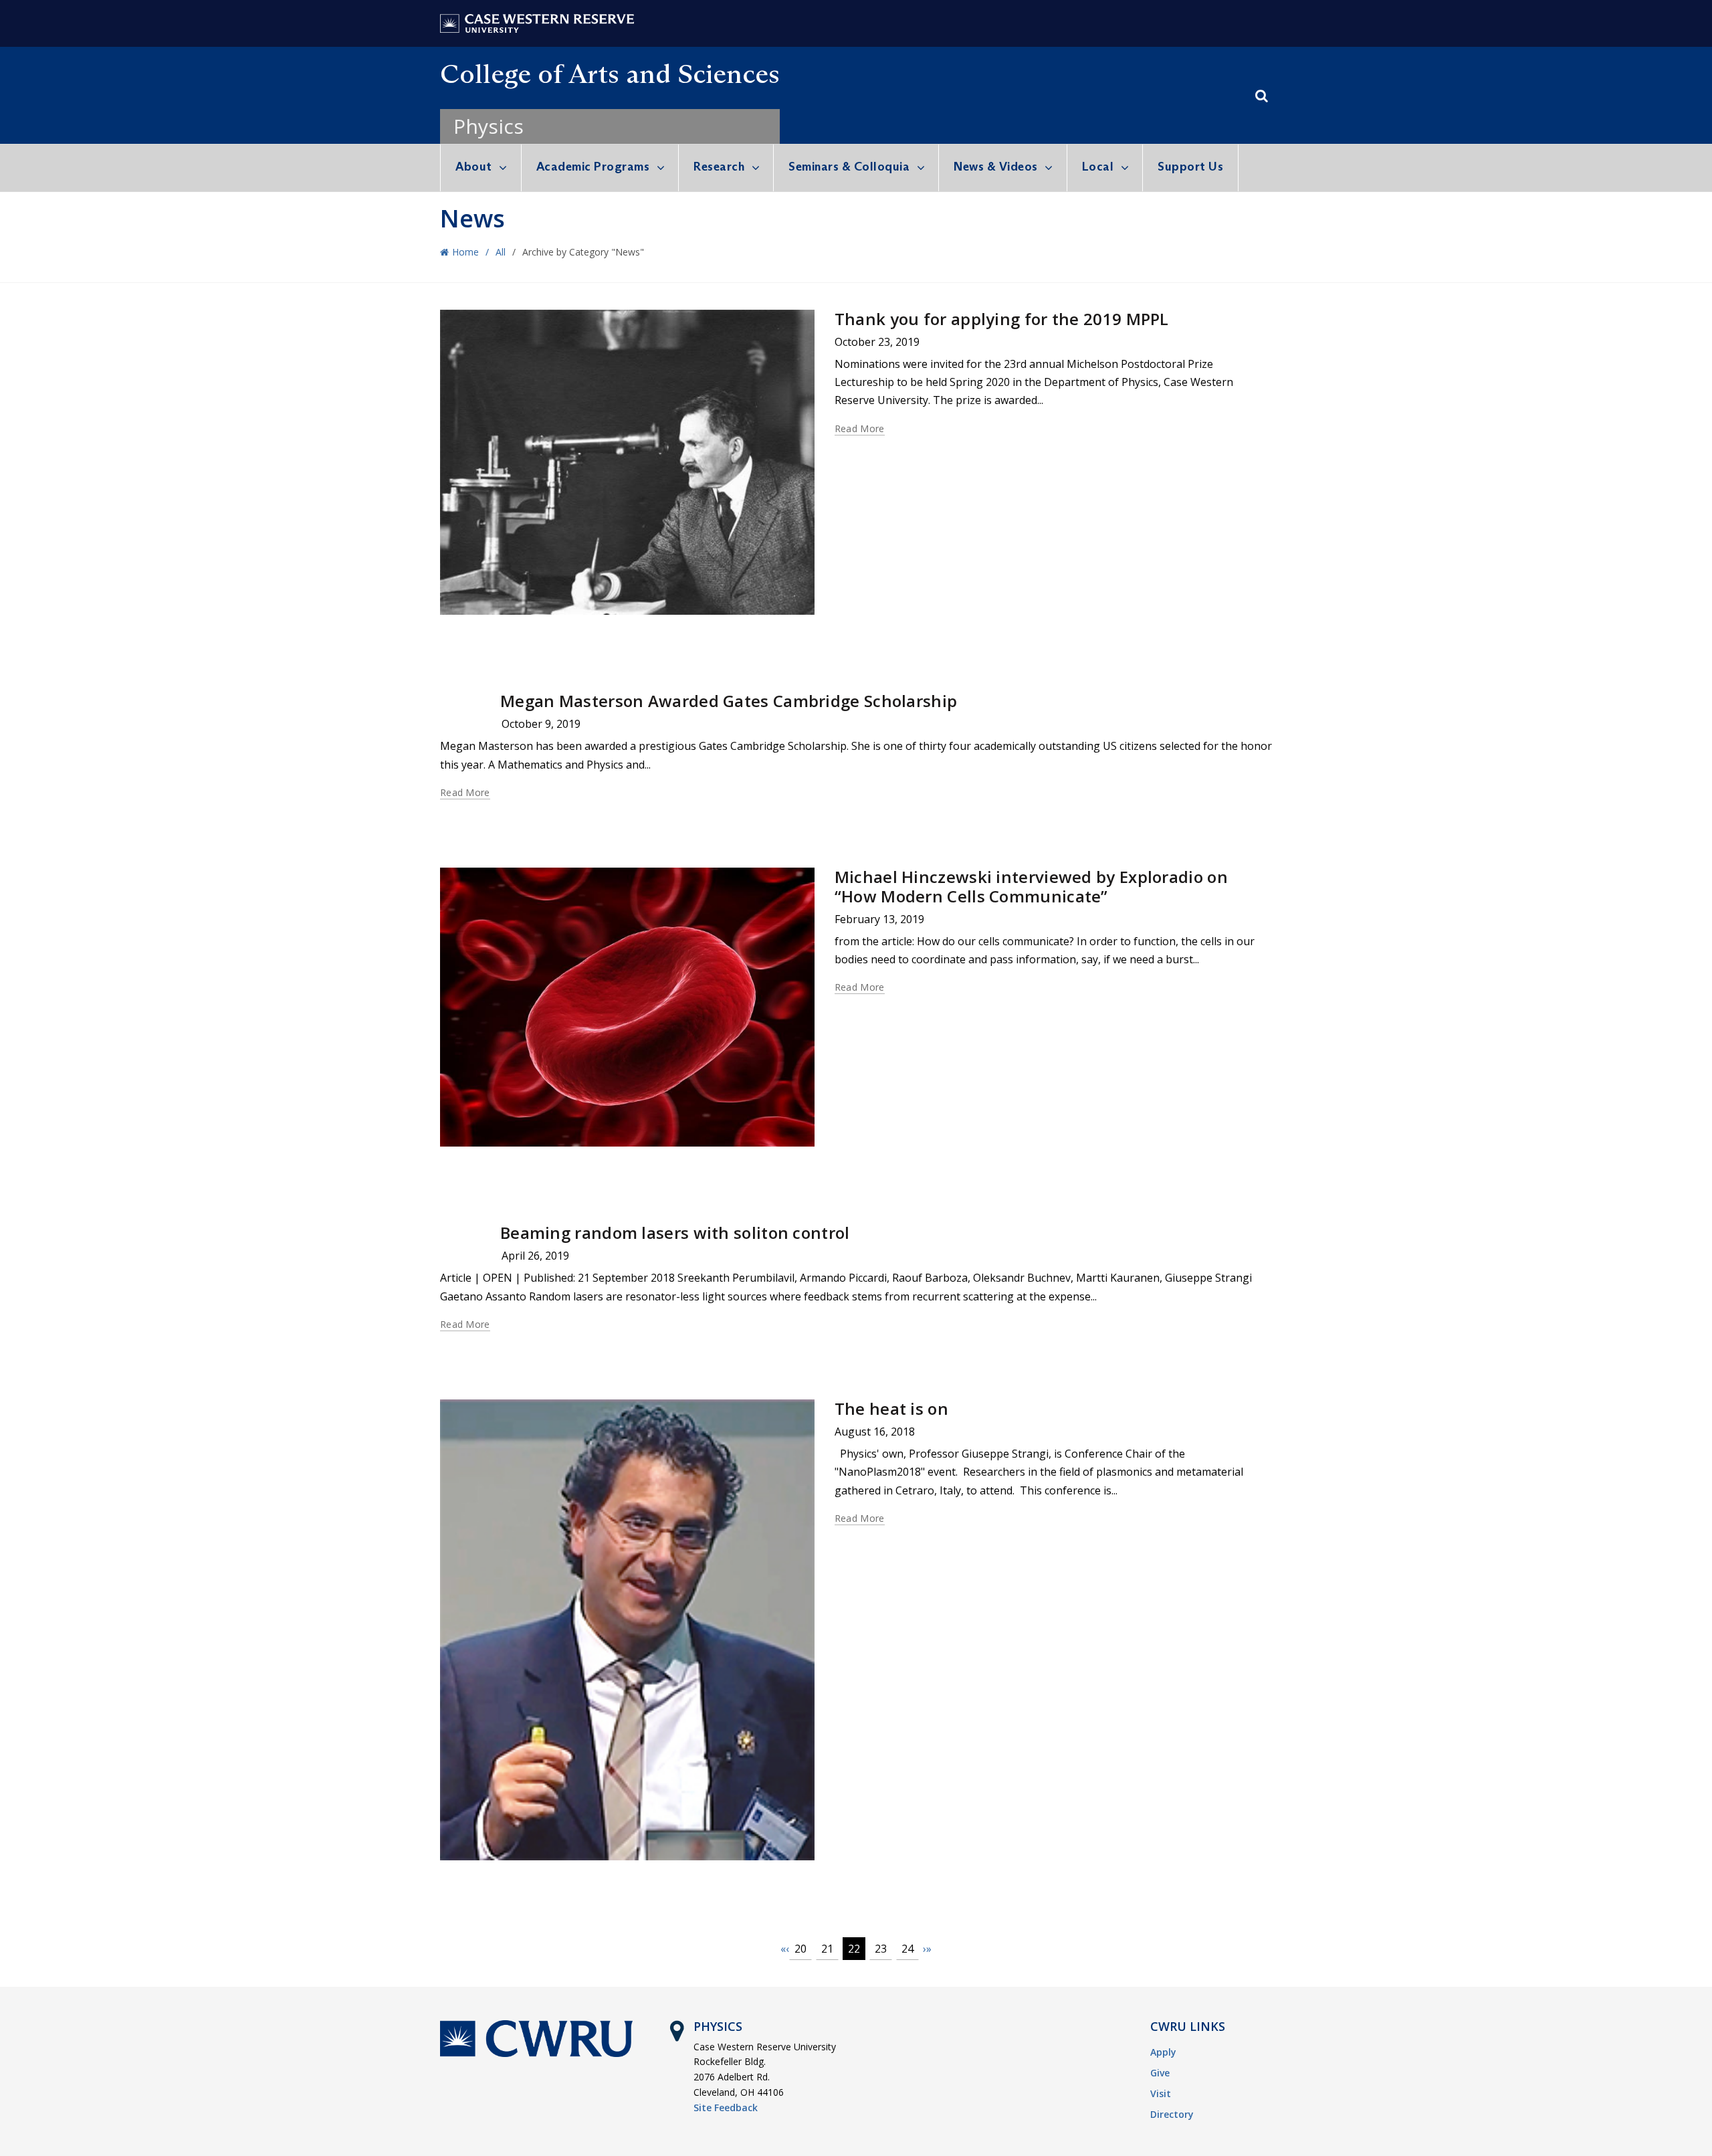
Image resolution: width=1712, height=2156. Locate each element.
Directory (1172, 2114)
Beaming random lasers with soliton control (675, 1233)
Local (1098, 167)
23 (881, 1949)
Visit (1161, 2093)
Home (465, 252)
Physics (489, 126)
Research (719, 167)
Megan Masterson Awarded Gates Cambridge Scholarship (729, 701)
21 (827, 1949)
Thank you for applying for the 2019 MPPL (1002, 319)
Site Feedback (726, 2108)
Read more (860, 429)
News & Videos (996, 167)
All (501, 252)
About (474, 167)
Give (1160, 2073)
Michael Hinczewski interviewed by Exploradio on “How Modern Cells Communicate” (1031, 886)
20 (800, 1949)
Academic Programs (593, 167)
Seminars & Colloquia (849, 167)
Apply (1163, 2052)
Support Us (1190, 167)
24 (907, 1949)
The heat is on (891, 1408)
